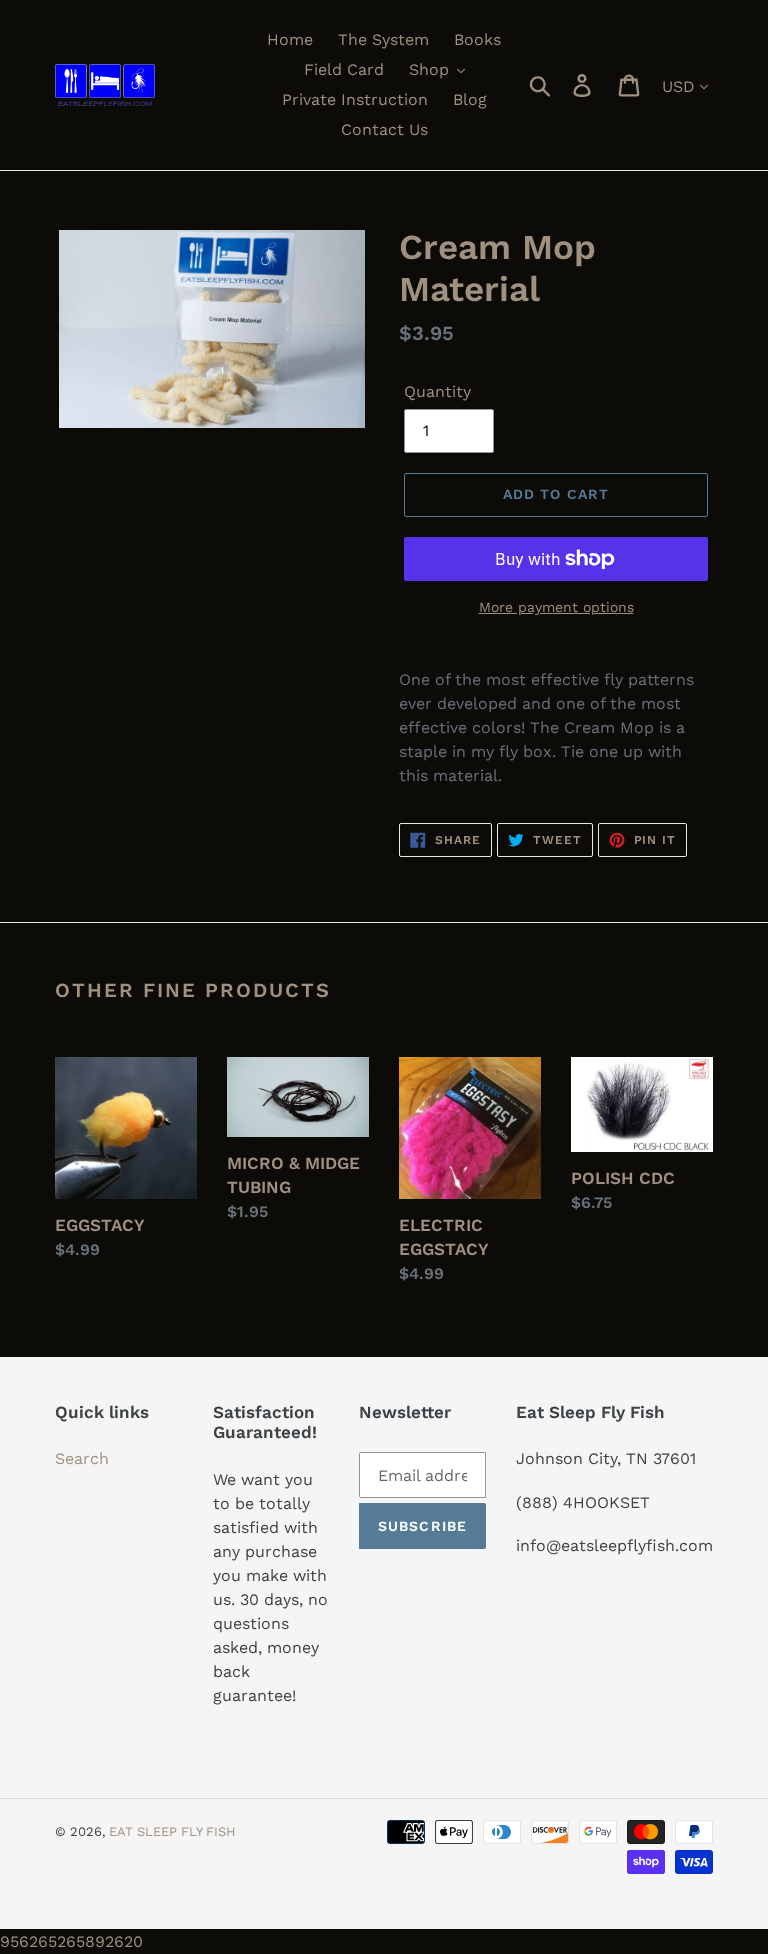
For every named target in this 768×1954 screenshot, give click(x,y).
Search (82, 1458)
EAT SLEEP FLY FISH (172, 1831)
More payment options (556, 607)
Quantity (437, 391)
